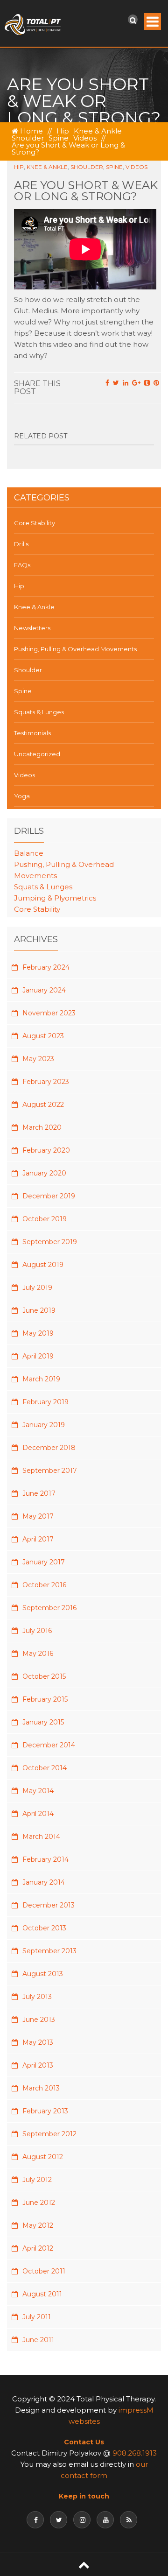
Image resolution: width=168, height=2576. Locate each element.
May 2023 (38, 1059)
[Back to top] (84, 2565)
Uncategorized (37, 754)
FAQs (22, 565)
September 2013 (49, 1951)
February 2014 (45, 1859)
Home (31, 131)
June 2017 (39, 1493)
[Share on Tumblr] (147, 383)
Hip (63, 131)
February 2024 (46, 967)
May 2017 (38, 1516)
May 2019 (38, 1333)
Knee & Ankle (98, 131)
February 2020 (46, 1150)
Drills (21, 544)
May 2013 (38, 2042)
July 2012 (37, 2180)
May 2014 (38, 1791)
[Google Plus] (136, 383)
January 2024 (44, 990)
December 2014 (49, 1745)
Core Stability (35, 523)
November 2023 (49, 1013)
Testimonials (32, 733)
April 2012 (38, 2248)
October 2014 (45, 1768)
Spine (59, 138)
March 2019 (41, 1379)
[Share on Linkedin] (126, 383)
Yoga (22, 796)
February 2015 (45, 1699)
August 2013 (43, 1974)
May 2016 (38, 1654)
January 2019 (44, 1425)
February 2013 (45, 2111)
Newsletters (32, 628)
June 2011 (38, 2340)
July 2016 (37, 1631)
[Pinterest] (156, 383)
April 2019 (38, 1356)
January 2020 (44, 1173)
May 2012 (38, 2225)
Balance (29, 853)
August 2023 (43, 1036)
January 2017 (44, 1562)
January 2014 (44, 1882)
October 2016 (44, 1585)
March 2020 (42, 1127)
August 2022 (43, 1105)
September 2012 (49, 2134)
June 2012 (39, 2203)
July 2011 (37, 2317)
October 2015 (44, 1676)
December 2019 (49, 1196)
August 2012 (43, 2157)
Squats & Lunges (39, 712)
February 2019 (45, 1402)
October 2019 (45, 1219)
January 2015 (43, 1722)
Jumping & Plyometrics (55, 898)
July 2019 (37, 1288)
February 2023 (46, 1082)
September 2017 (50, 1471)
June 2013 (39, 2020)
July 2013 (37, 1997)
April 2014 (38, 1814)
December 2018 (49, 1448)
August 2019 (43, 1265)
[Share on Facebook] (107, 383)
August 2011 (42, 2294)
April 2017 (38, 1539)
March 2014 (41, 1837)
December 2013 (49, 1905)
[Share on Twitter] (116, 383)
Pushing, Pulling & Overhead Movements (75, 649)
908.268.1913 (135, 2453)
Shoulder (28, 138)
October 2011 (44, 2271)
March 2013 (41, 2088)
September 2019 (50, 1242)
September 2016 (49, 1608)
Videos (85, 138)
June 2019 (39, 1310)
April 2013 (38, 2065)
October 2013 (44, 1928)
